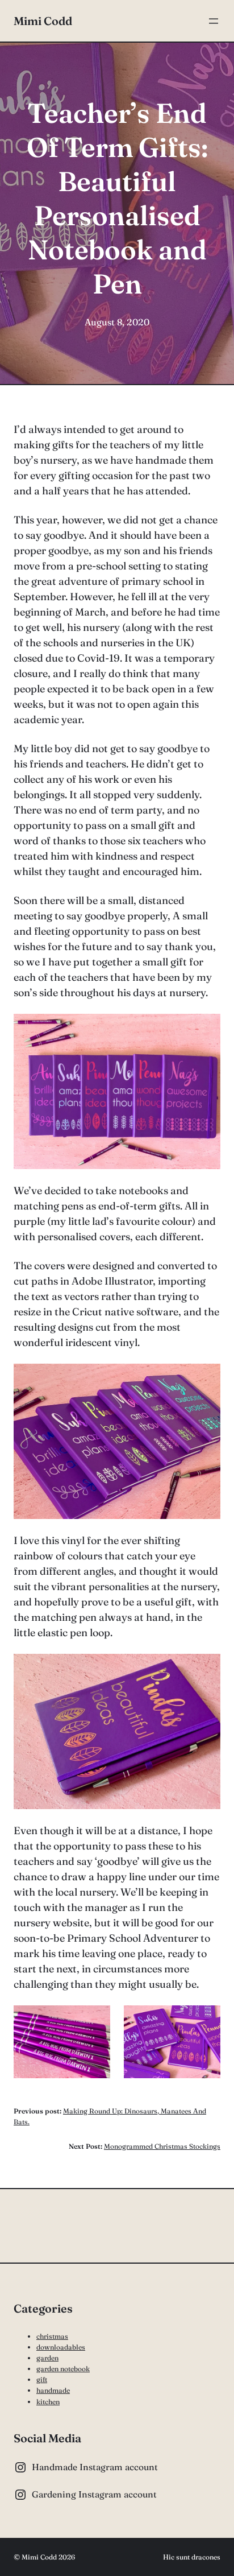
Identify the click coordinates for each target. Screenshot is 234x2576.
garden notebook (63, 2369)
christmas (52, 2336)
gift (42, 2379)
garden (47, 2358)
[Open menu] (214, 21)
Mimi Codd (43, 21)
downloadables (61, 2347)
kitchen (48, 2402)
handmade (53, 2390)
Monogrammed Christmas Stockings (162, 2146)
